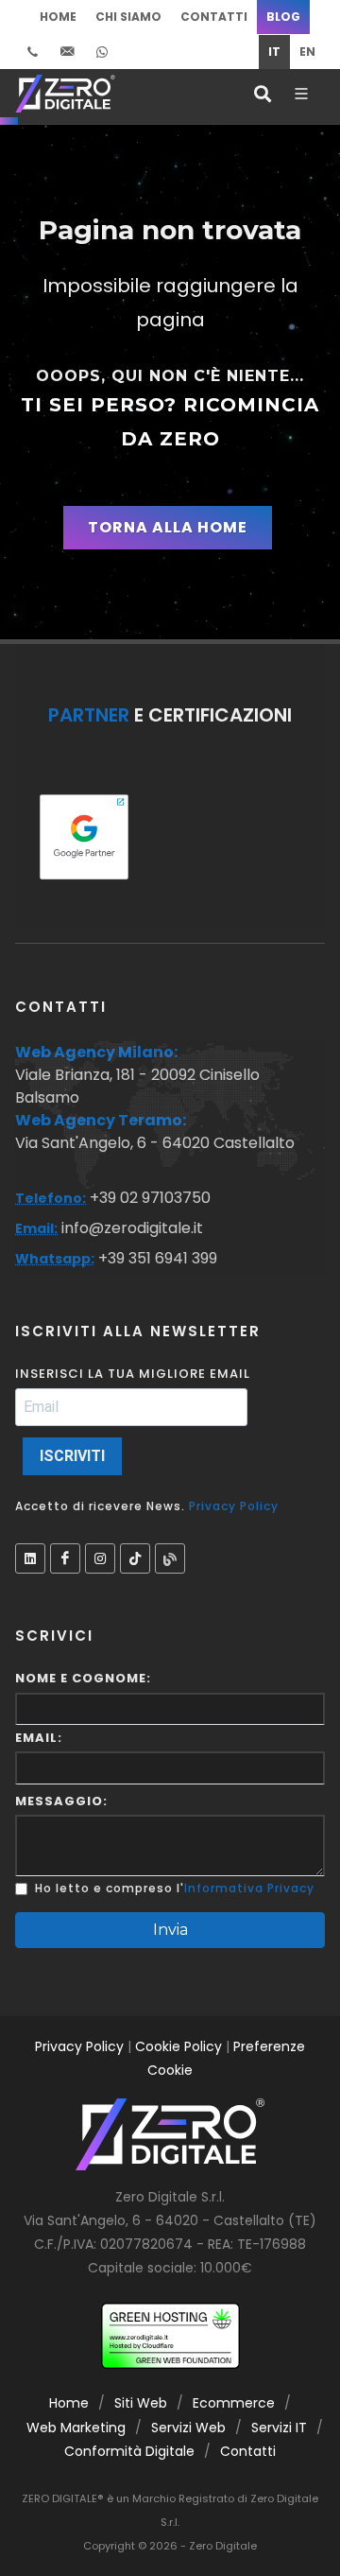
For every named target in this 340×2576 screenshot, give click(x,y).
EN (307, 52)
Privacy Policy (234, 1506)
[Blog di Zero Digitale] (170, 1558)
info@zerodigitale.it (132, 1228)
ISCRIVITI (72, 1456)
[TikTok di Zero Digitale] (135, 1558)
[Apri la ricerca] (261, 94)
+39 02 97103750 (148, 1198)
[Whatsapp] (102, 52)
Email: (39, 1738)
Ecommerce (234, 2403)
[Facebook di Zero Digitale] (65, 1558)
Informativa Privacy (249, 1888)
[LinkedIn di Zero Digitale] (30, 1558)
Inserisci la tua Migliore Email (133, 1374)
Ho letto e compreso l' (110, 1888)
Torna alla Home (168, 527)
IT (274, 52)
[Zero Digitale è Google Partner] (84, 836)
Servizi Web (188, 2428)
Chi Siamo (128, 17)
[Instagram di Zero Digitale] (100, 1558)
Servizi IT (279, 2428)
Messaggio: (61, 1801)
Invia (170, 1930)
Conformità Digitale (129, 2451)
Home (58, 17)
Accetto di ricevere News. (147, 1506)
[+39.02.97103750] (32, 52)
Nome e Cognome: (83, 1678)
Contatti (214, 17)
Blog (283, 17)
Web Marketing (76, 2428)
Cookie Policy (178, 2046)
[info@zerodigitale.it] (67, 52)
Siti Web (141, 2403)
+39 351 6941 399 (156, 1258)
